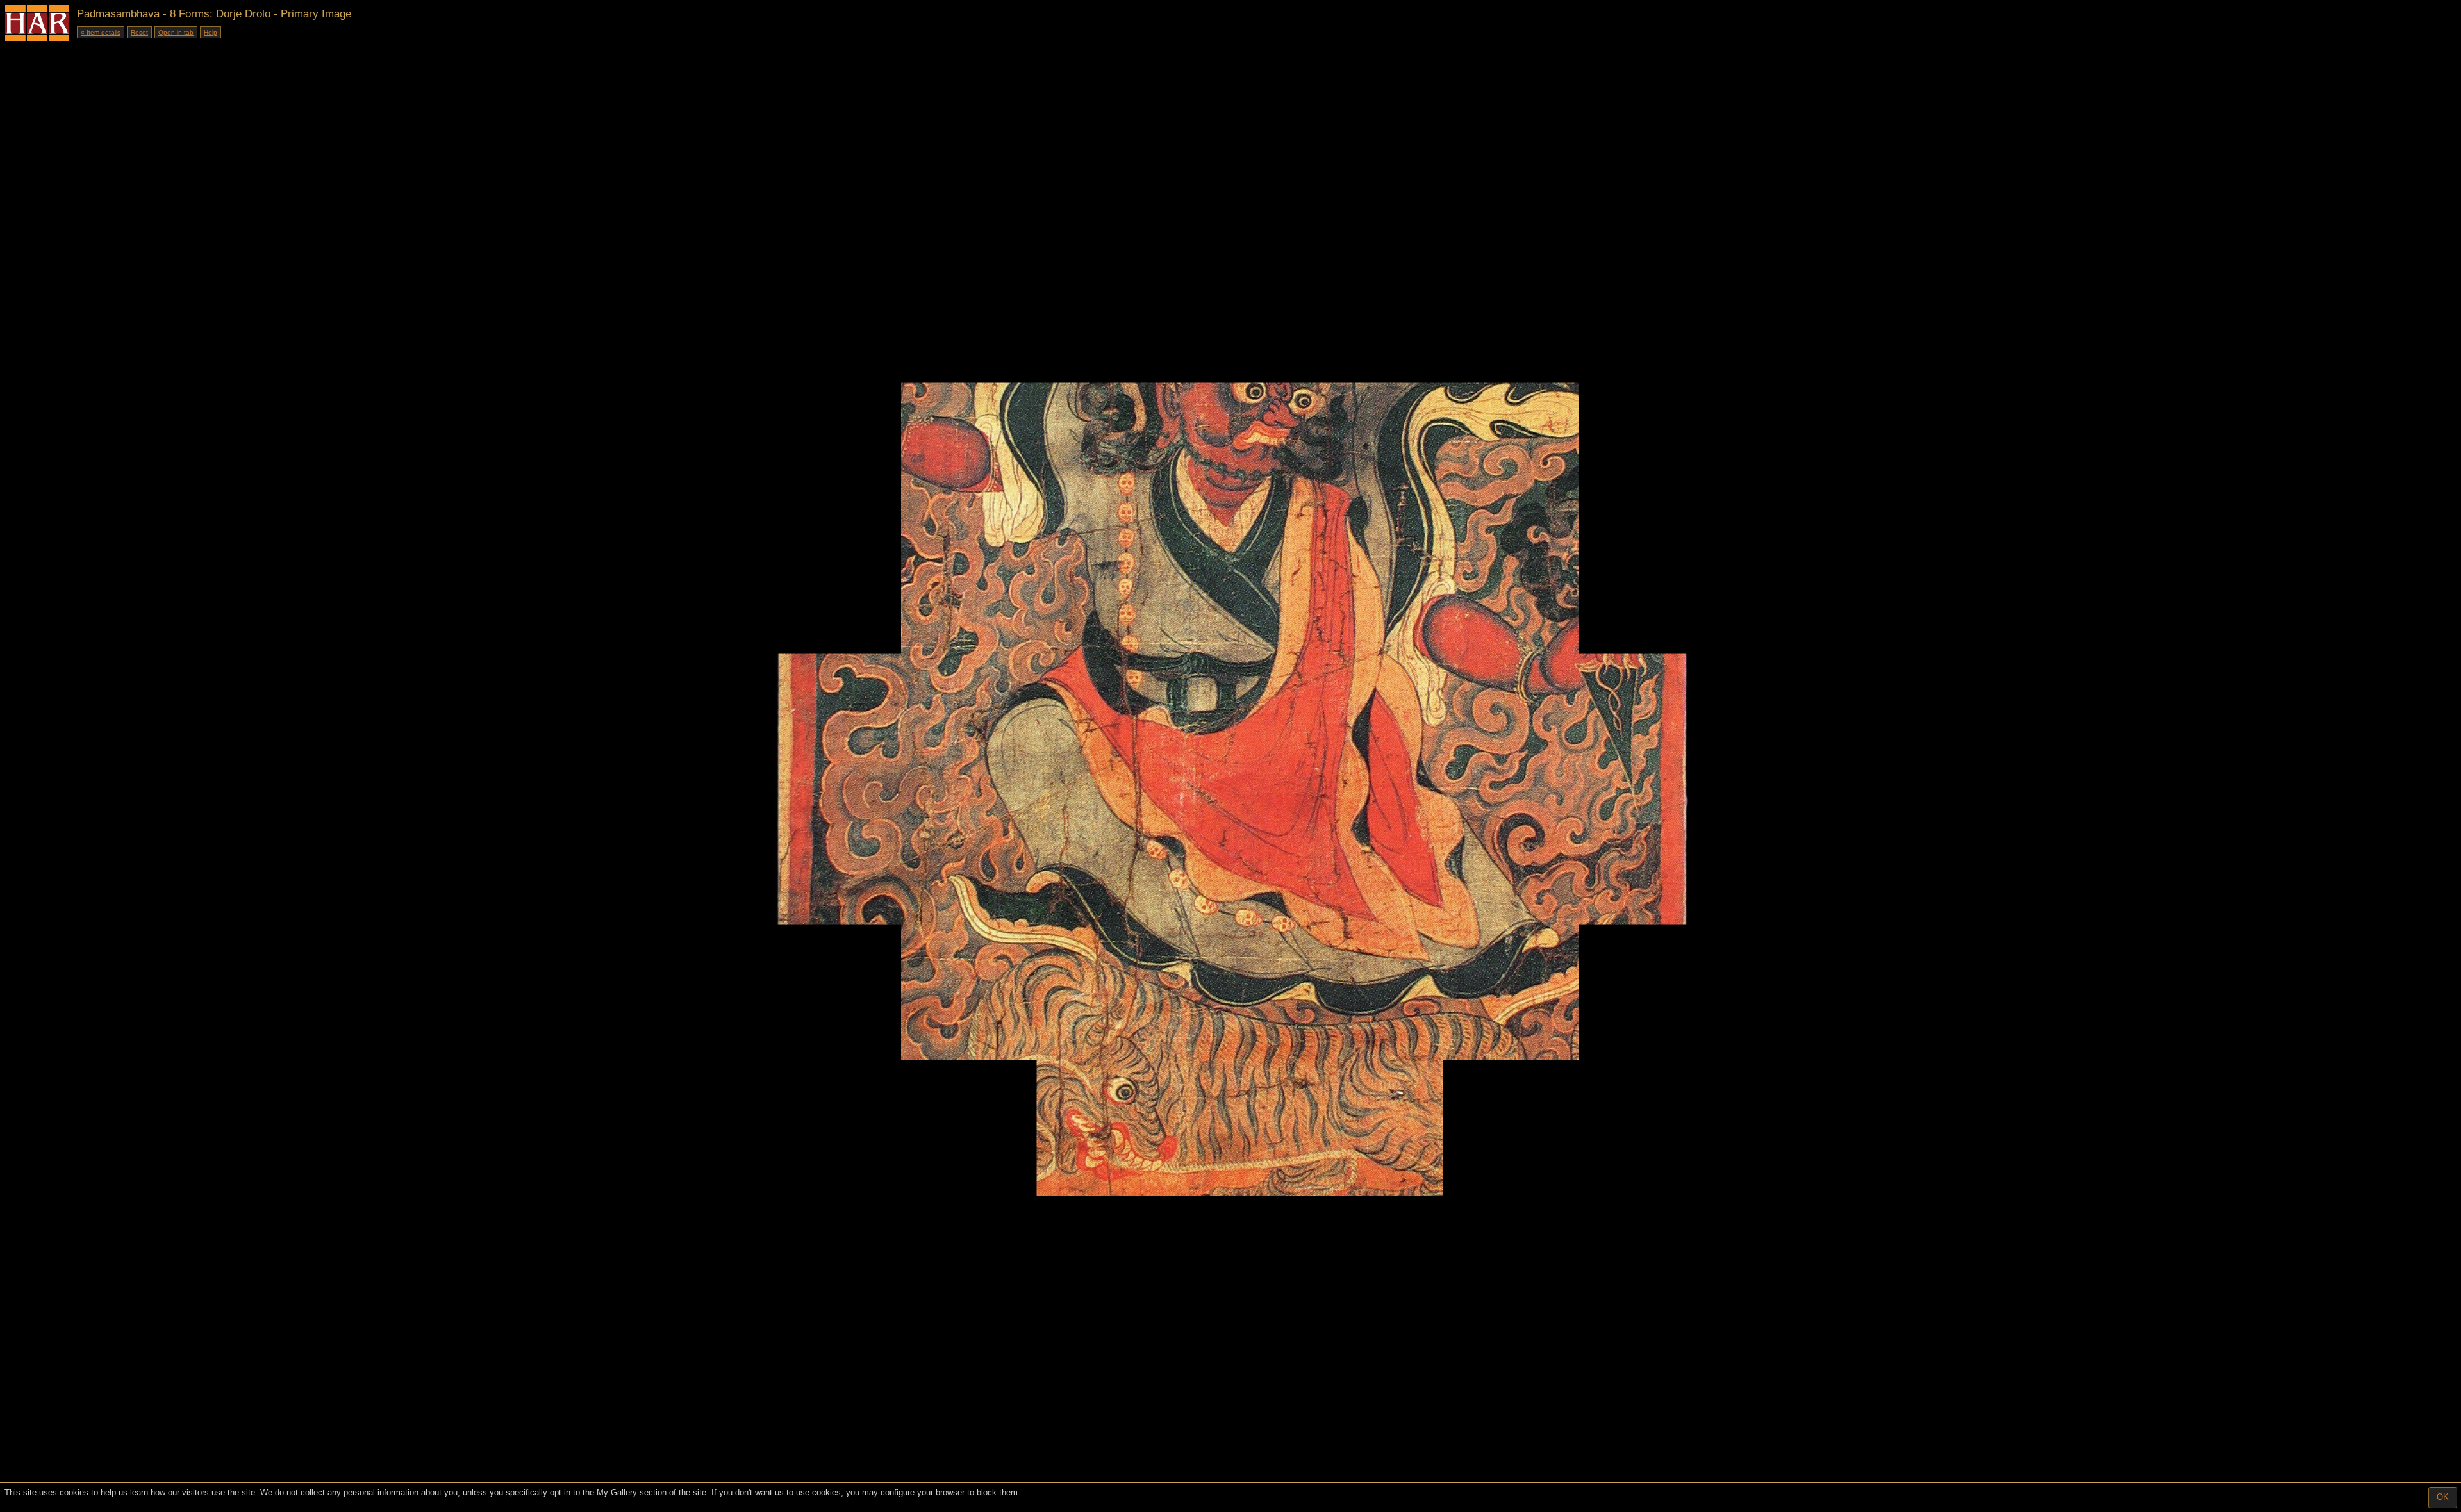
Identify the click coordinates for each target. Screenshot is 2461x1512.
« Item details (101, 32)
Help (211, 32)
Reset (139, 32)
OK (2443, 1497)
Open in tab (176, 32)
